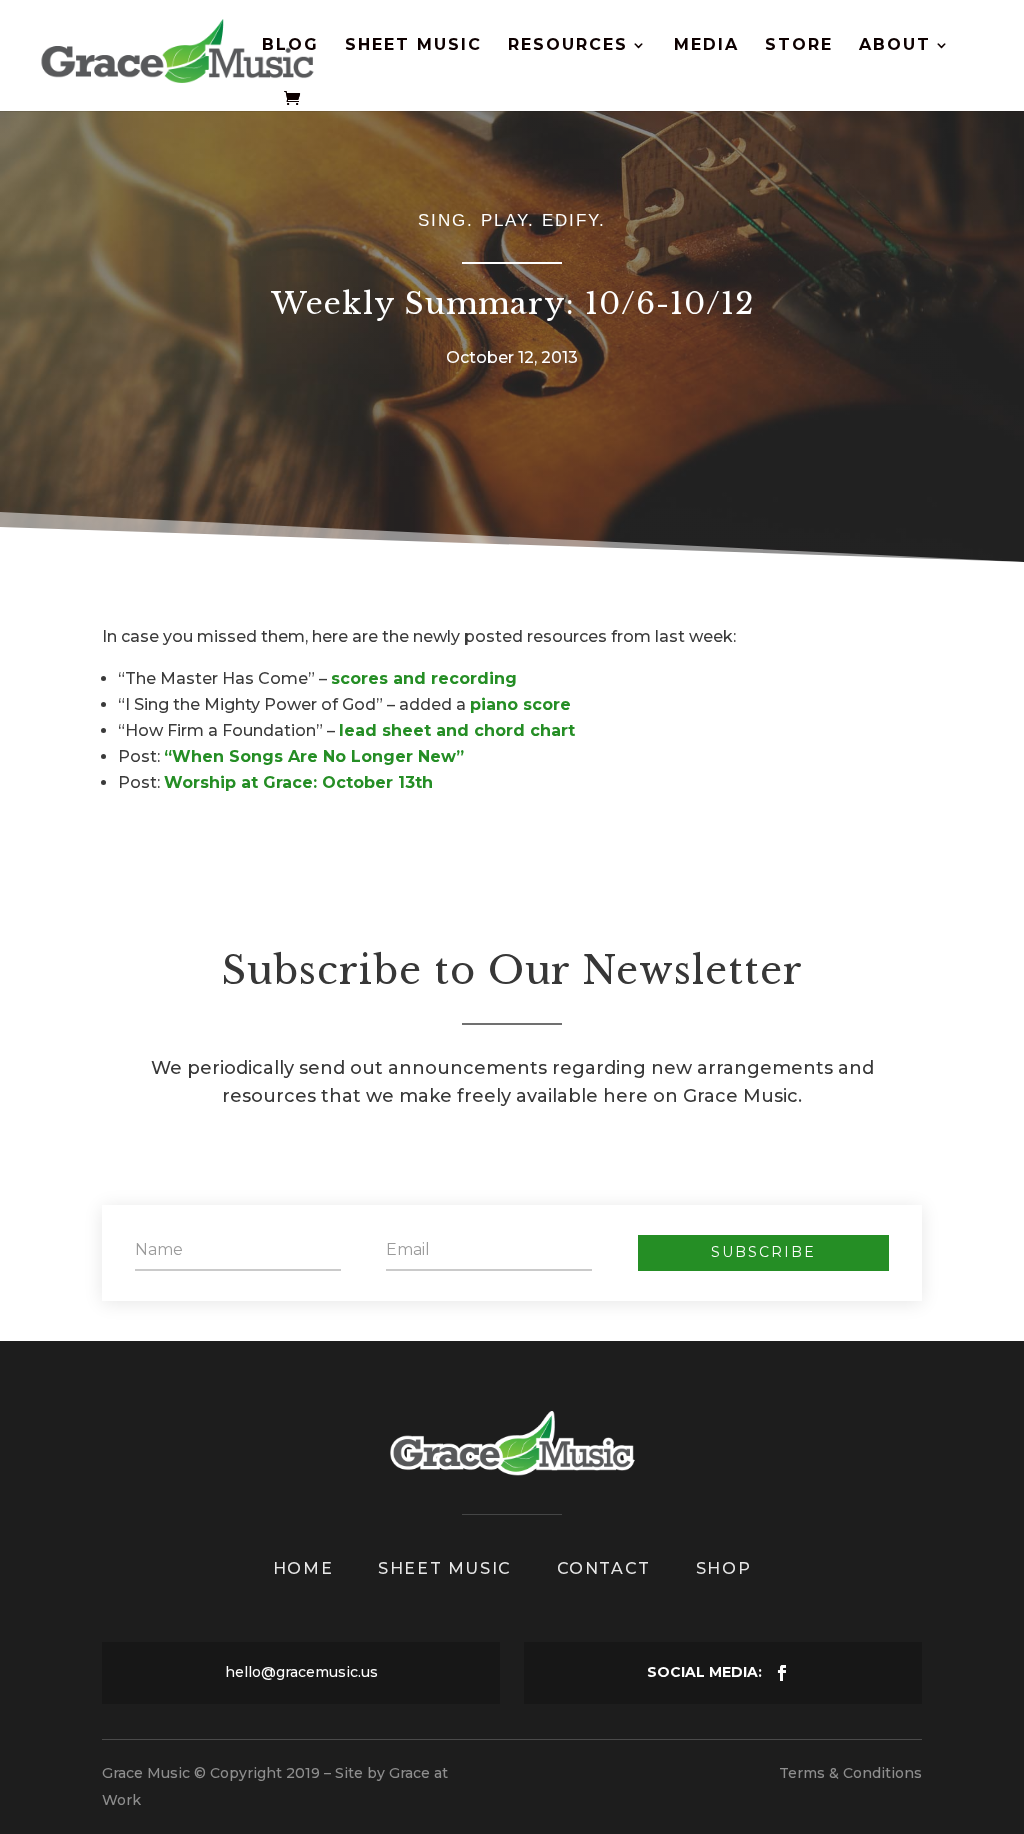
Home (303, 1568)
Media (706, 46)
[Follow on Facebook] (782, 1673)
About (895, 46)
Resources (568, 46)
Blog (290, 46)
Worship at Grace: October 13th (298, 782)
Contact (604, 1568)
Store (799, 46)
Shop (723, 1568)
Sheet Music (413, 46)
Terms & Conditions (850, 1773)
